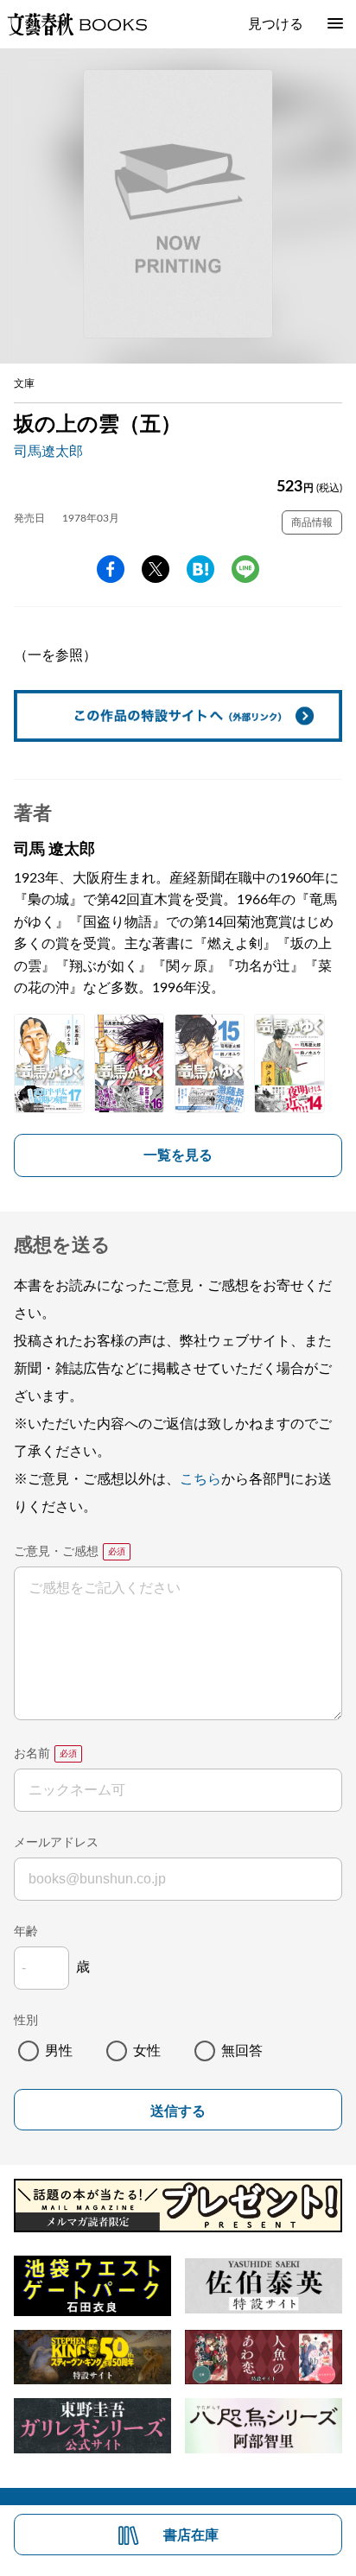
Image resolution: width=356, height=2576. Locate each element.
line (245, 569)
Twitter (156, 569)
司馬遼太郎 (48, 452)
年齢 (26, 1932)
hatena (200, 569)
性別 (26, 2021)
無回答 (242, 2051)
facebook (111, 569)
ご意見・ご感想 (56, 1552)
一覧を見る (178, 1155)
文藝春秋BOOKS (77, 24)
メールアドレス (56, 1843)
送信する (178, 2111)
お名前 (32, 1754)
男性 (59, 2051)
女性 (147, 2051)
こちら (200, 1479)
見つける (276, 24)
